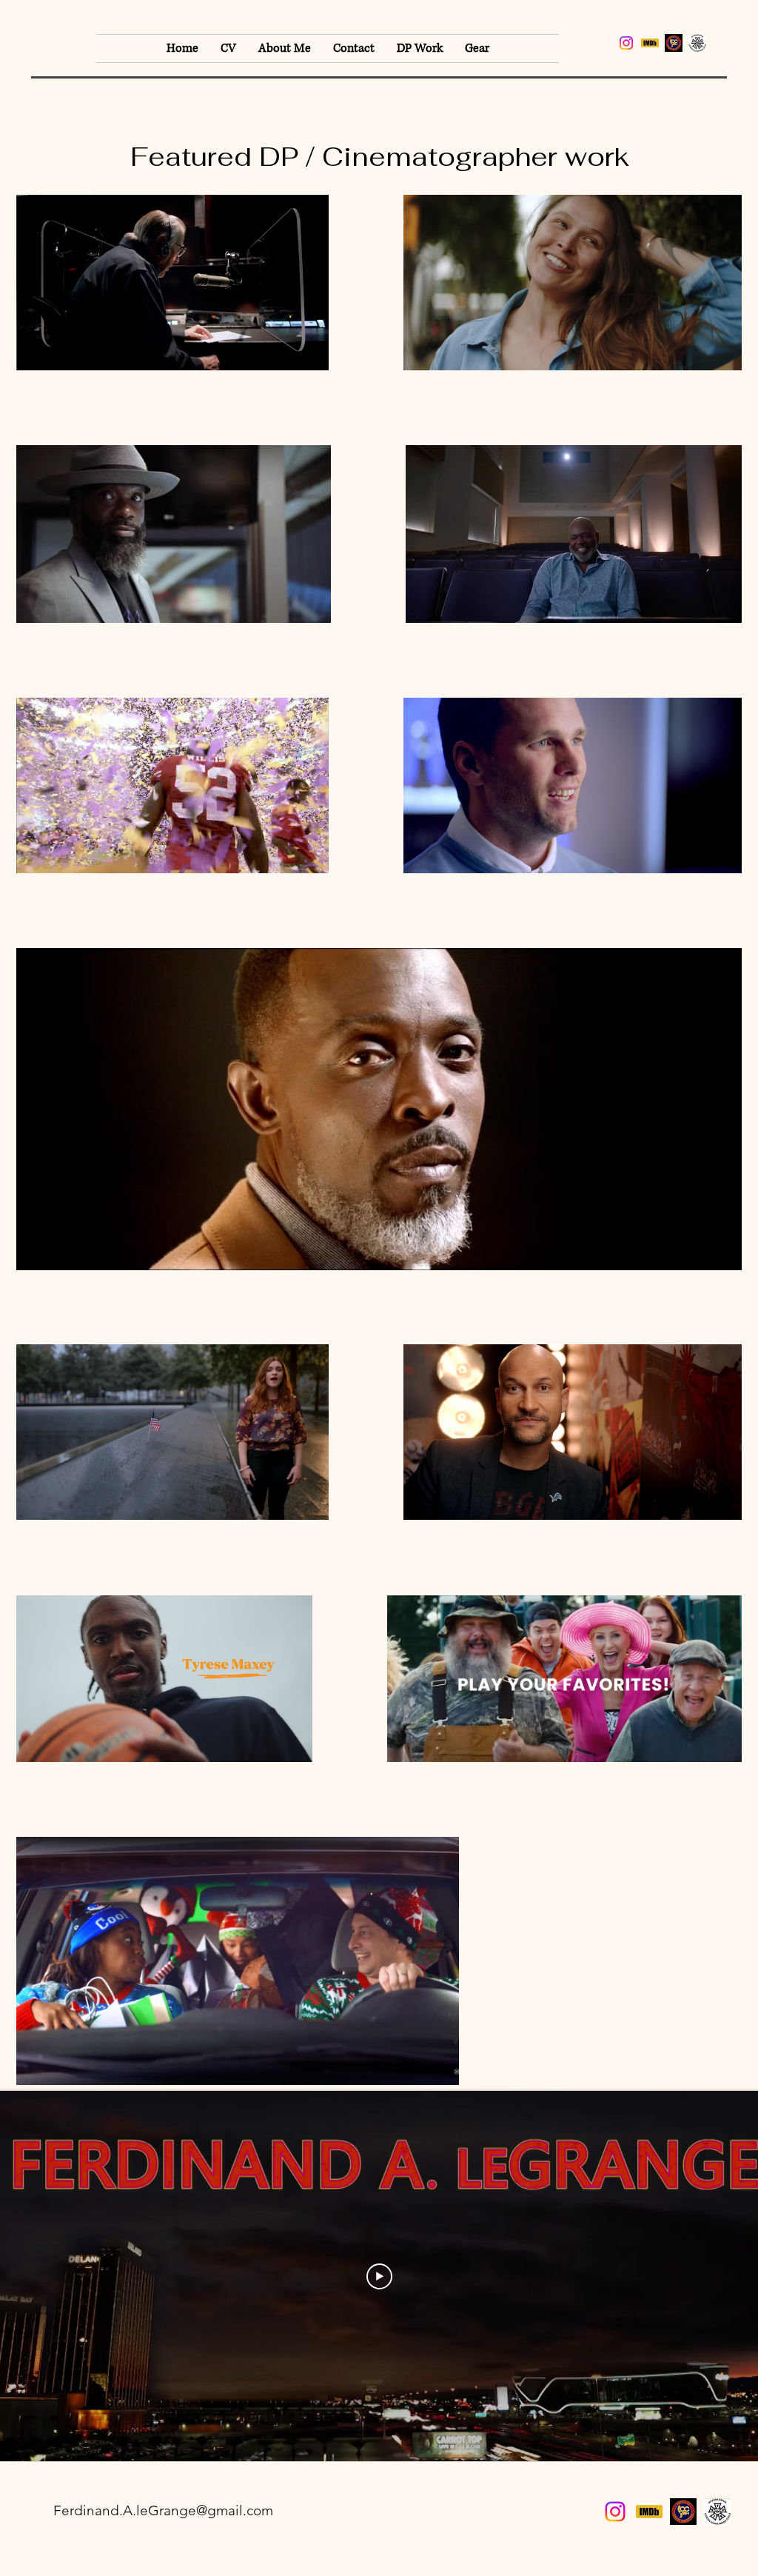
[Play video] (379, 2276)
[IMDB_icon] (650, 43)
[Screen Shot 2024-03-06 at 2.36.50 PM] (697, 43)
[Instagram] (626, 43)
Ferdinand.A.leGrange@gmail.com (163, 2510)
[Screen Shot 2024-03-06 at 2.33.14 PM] (674, 43)
